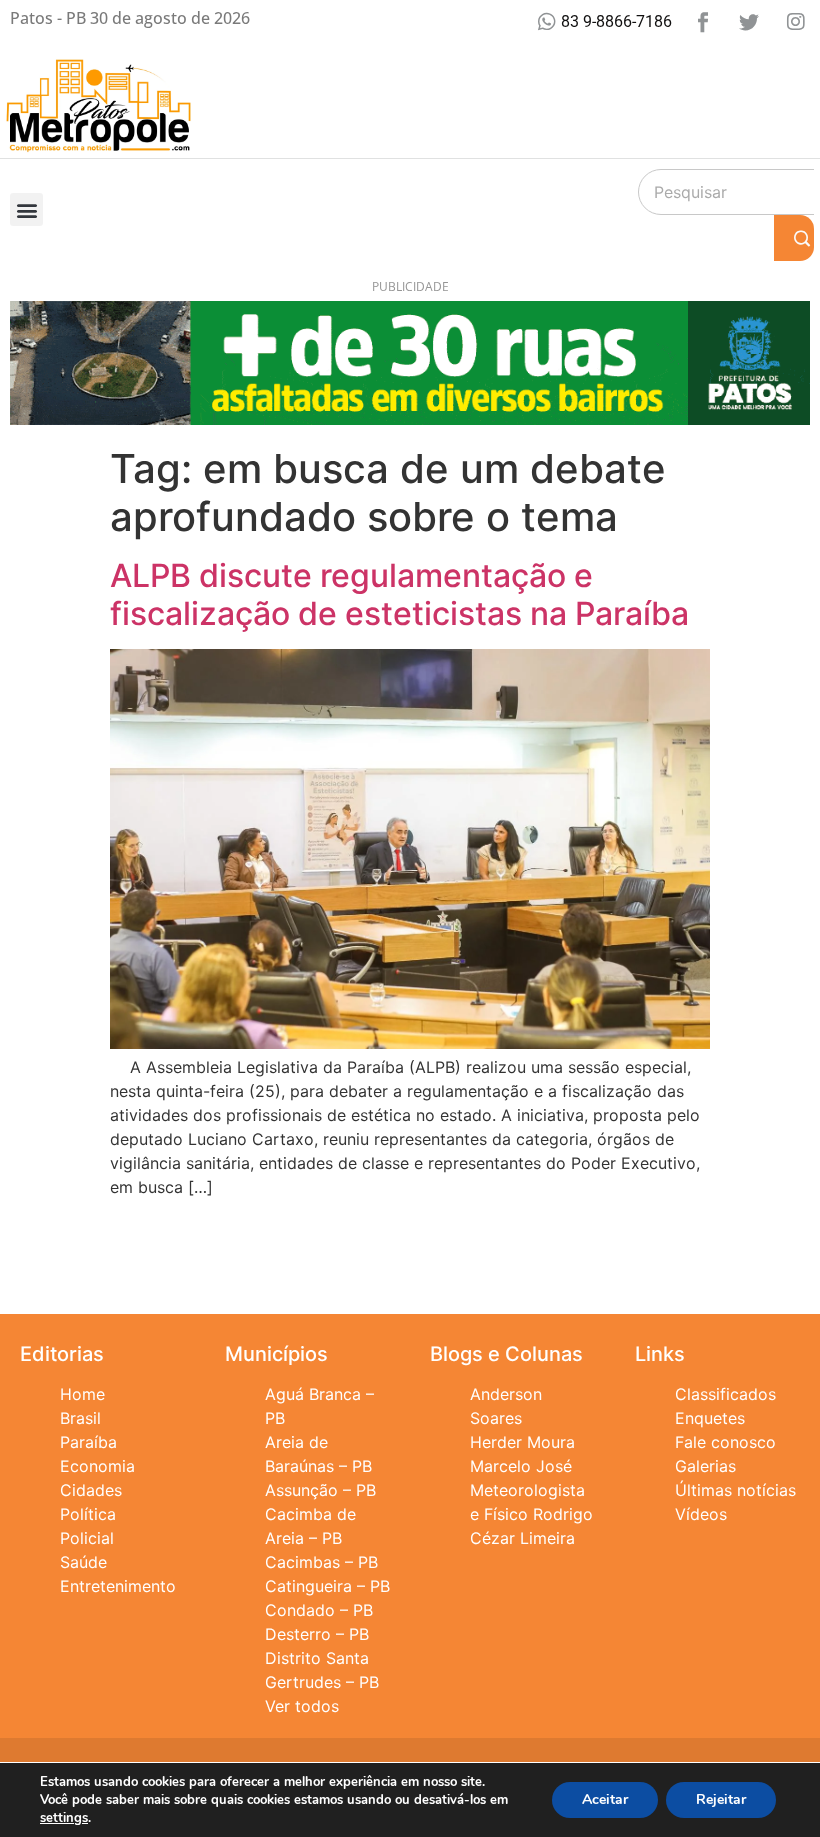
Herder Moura (522, 1442)
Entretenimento (118, 1586)
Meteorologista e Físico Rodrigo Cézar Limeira (531, 1514)
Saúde (83, 1562)
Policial (87, 1538)
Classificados (725, 1394)
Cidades (91, 1490)
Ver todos (302, 1706)
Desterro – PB (317, 1634)
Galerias (705, 1466)
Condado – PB (319, 1610)
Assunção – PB (320, 1490)
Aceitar (605, 1799)
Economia (97, 1466)
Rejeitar (721, 1799)
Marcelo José (521, 1466)
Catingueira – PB (327, 1586)
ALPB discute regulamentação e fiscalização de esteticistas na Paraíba (399, 594)
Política (88, 1514)
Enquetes (710, 1418)
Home (82, 1394)
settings (64, 1818)
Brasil (80, 1418)
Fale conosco (725, 1442)
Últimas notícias (735, 1490)
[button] (26, 209)
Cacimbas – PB (321, 1562)
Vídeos (701, 1514)
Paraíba (88, 1442)
